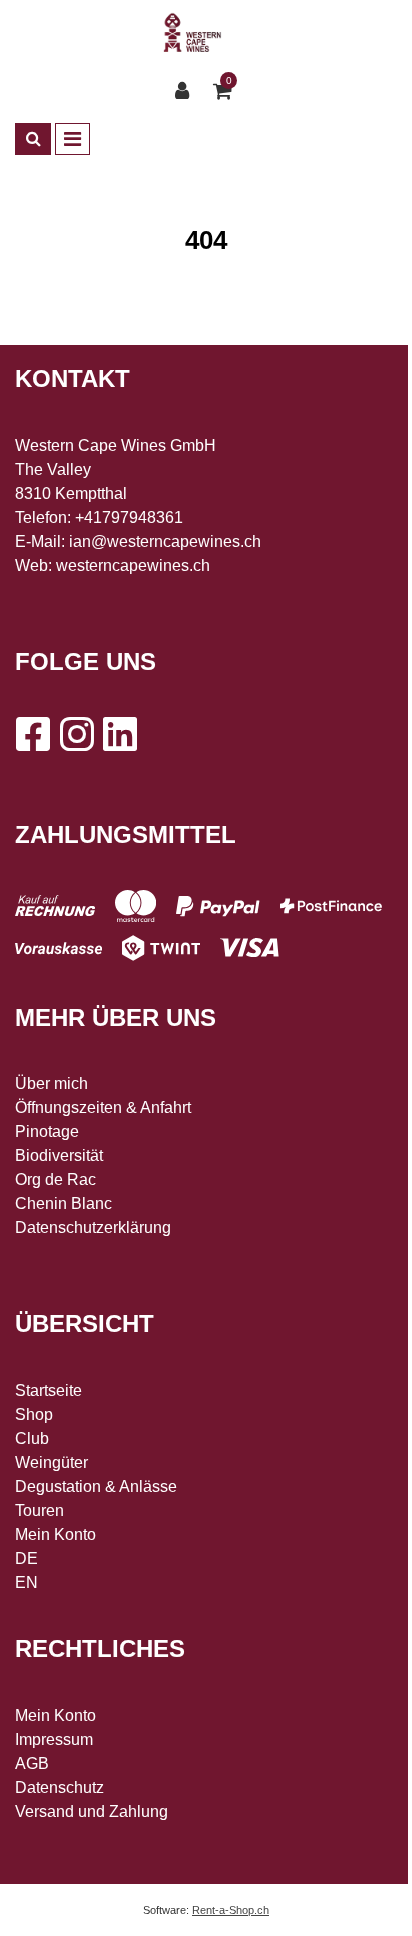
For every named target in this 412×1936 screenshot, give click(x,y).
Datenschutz (59, 1787)
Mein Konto (55, 1534)
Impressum (54, 1739)
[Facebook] (32, 734)
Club (32, 1438)
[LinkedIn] (120, 734)
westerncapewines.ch (133, 565)
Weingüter (51, 1462)
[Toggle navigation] (72, 139)
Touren (39, 1510)
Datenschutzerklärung (93, 1227)
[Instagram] (76, 734)
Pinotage (47, 1131)
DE (26, 1558)
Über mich (51, 1083)
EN (26, 1582)
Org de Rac (55, 1179)
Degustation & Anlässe (96, 1486)
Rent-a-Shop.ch (230, 1910)
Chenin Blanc (63, 1203)
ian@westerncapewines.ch (165, 541)
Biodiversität (59, 1155)
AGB (32, 1763)
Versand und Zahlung (91, 1811)
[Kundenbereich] (187, 91)
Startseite (48, 1390)
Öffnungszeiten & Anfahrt (103, 1107)
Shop (34, 1414)
